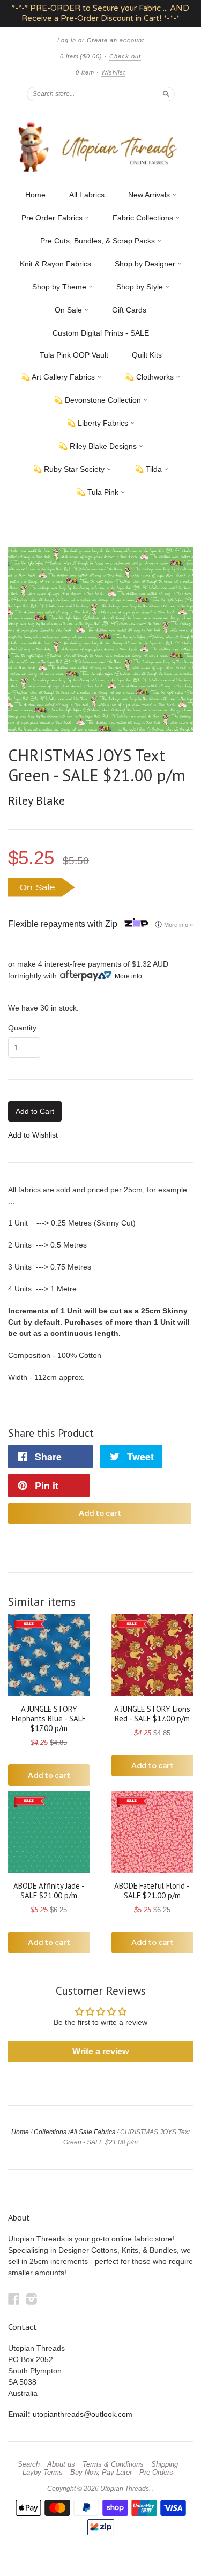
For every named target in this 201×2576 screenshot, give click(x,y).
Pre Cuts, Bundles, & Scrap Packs (99, 241)
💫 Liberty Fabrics (98, 423)
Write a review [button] (100, 2051)
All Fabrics (87, 195)
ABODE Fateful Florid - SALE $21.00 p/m (152, 1891)
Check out (125, 56)
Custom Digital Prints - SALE (101, 333)
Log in (67, 40)
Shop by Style (141, 287)
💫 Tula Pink (98, 492)
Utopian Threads (125, 2489)
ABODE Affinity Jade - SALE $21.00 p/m (49, 1891)
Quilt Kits (147, 355)
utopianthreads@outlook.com (83, 2414)
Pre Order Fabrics (53, 218)
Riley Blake (36, 800)
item (85, 72)
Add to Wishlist (33, 1135)
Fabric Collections (144, 218)
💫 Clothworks (150, 377)
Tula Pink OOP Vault (74, 355)
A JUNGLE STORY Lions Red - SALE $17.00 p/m (152, 1714)
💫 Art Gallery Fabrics (59, 377)
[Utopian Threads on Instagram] (32, 2299)
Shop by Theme (60, 287)
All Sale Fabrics (92, 2132)
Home (35, 195)
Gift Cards (129, 310)
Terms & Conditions (113, 2464)
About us (61, 2464)
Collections (50, 2132)
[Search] (166, 94)
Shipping (165, 2464)
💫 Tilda (149, 469)
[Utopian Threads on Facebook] (14, 2299)
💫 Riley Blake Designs (99, 446)
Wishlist (113, 72)
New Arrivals (150, 195)
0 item (81, 56)
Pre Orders (156, 2473)
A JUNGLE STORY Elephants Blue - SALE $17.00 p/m (49, 1718)
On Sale (69, 310)
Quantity (22, 1028)
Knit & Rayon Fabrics (55, 264)
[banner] (100, 147)
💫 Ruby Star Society (70, 469)
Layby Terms (43, 2473)
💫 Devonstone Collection (98, 400)
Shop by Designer (146, 264)
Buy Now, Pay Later (101, 2473)
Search (29, 2464)
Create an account (116, 40)
